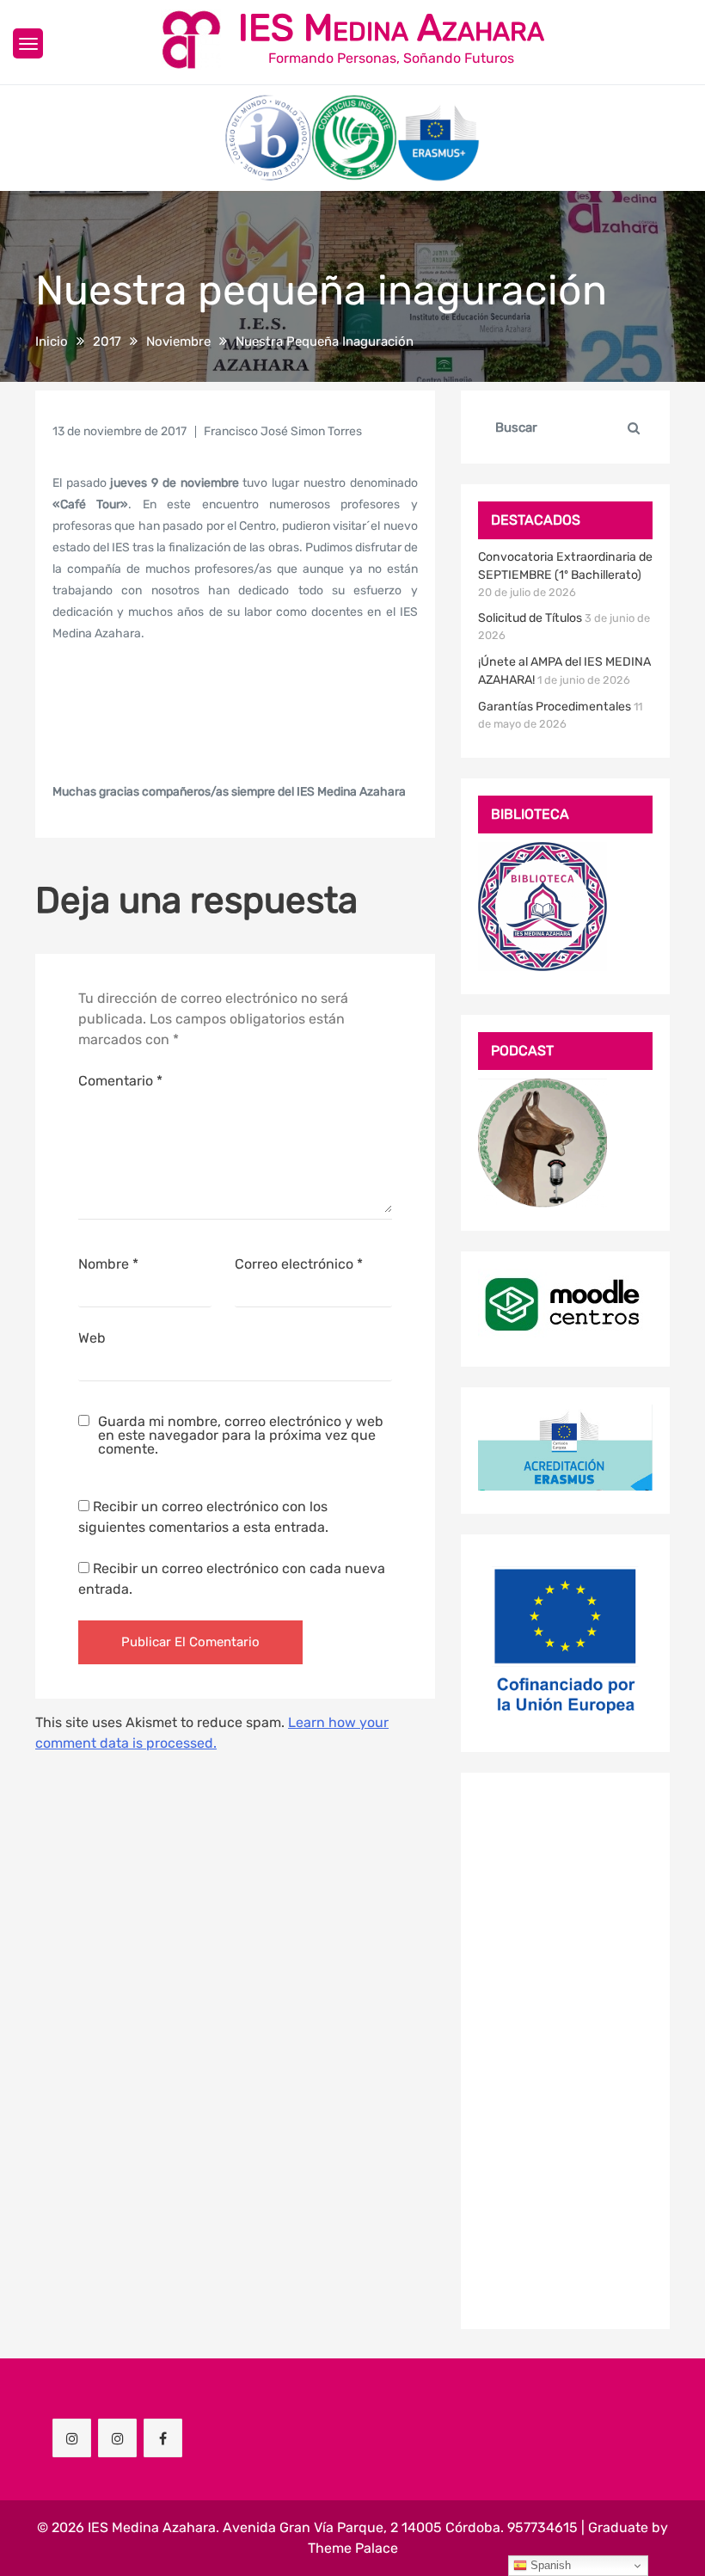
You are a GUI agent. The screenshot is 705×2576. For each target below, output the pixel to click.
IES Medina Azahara (391, 28)
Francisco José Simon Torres (283, 431)
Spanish (549, 2565)
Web (92, 1338)
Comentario (120, 1081)
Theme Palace (353, 2548)
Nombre (108, 1264)
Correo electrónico (299, 1264)
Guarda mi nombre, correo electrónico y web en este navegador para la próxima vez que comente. (241, 1436)
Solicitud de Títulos (530, 618)
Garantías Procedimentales (555, 707)
